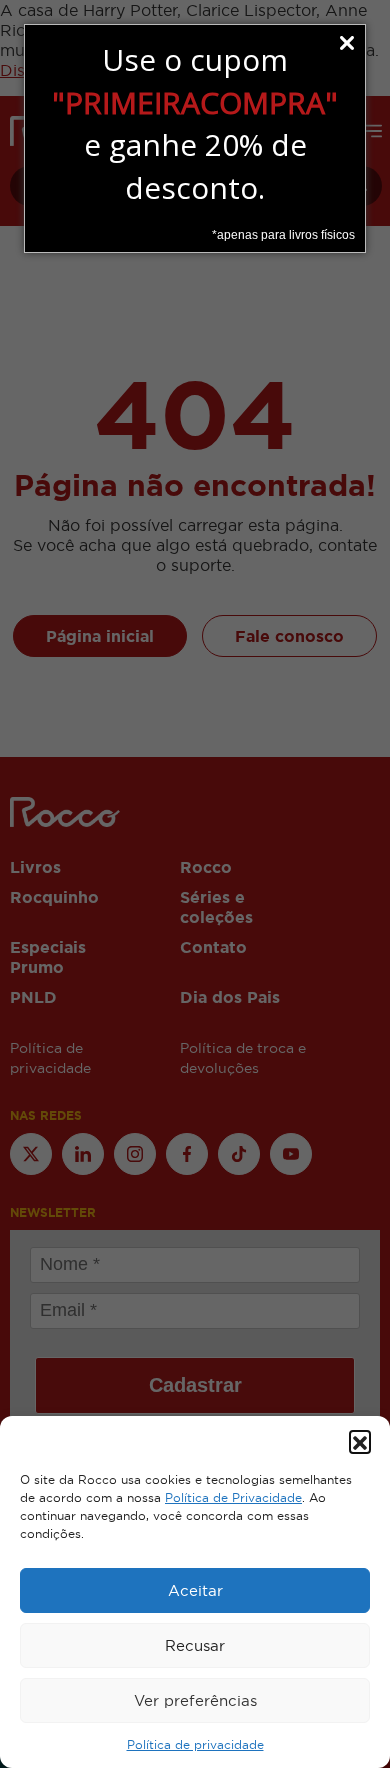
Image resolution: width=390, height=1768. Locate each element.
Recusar (195, 1645)
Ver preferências (195, 1700)
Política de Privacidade (233, 1498)
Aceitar (195, 1590)
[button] (360, 1441)
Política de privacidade (195, 1745)
